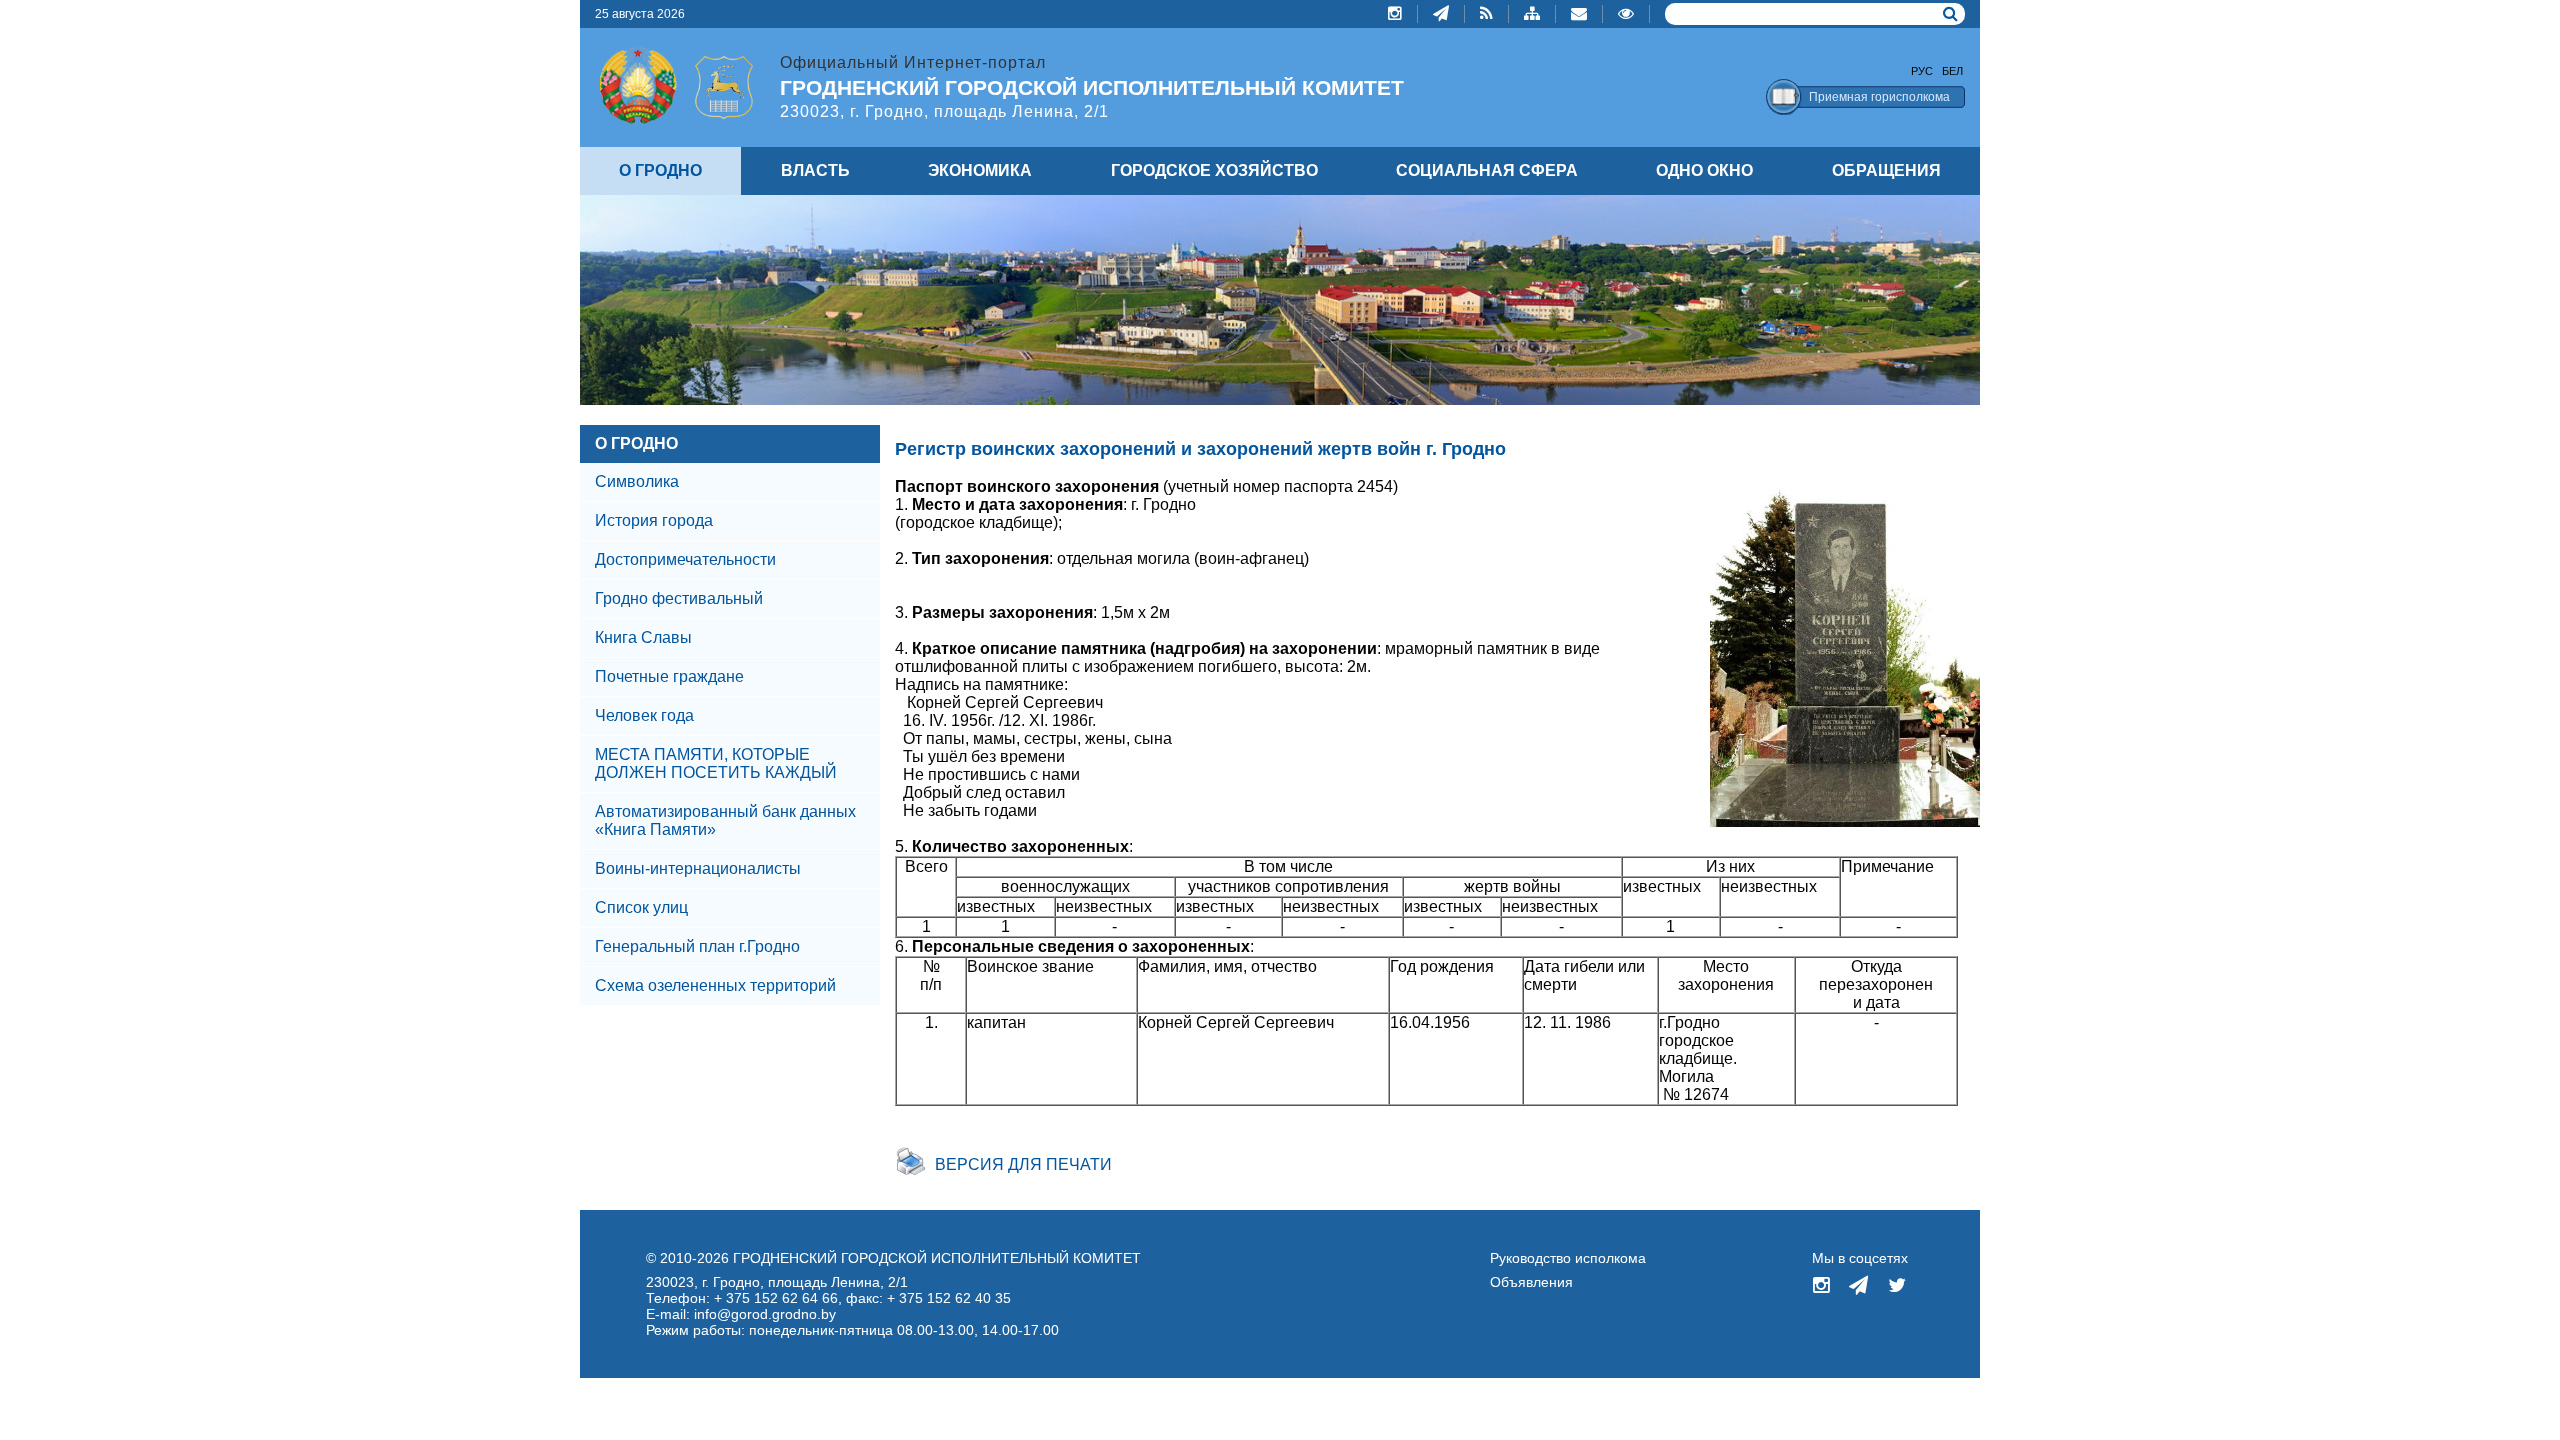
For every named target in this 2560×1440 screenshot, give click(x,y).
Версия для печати (1023, 1164)
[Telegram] (1441, 14)
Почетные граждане (669, 676)
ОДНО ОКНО (1704, 170)
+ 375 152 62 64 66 (776, 1298)
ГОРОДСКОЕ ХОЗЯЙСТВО (1214, 170)
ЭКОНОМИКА (980, 170)
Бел (1952, 71)
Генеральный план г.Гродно (697, 946)
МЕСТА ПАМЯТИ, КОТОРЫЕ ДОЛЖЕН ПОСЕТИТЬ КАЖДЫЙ (716, 763)
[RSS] (1487, 14)
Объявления (1531, 1282)
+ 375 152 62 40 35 (949, 1298)
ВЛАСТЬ (815, 170)
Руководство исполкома (1568, 1258)
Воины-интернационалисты (698, 868)
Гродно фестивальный (679, 598)
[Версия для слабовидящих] (1626, 14)
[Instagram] (1395, 14)
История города (654, 520)
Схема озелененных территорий (715, 985)
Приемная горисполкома (1879, 97)
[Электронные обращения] (1579, 14)
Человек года (644, 715)
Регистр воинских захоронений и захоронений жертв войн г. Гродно (1200, 449)
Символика (637, 481)
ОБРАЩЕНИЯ (1886, 170)
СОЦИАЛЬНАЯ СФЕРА (1487, 170)
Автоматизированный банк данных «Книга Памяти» (725, 820)
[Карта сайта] (1532, 14)
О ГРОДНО (636, 443)
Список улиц (641, 907)
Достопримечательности (685, 559)
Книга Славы (643, 637)
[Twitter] (1897, 1287)
